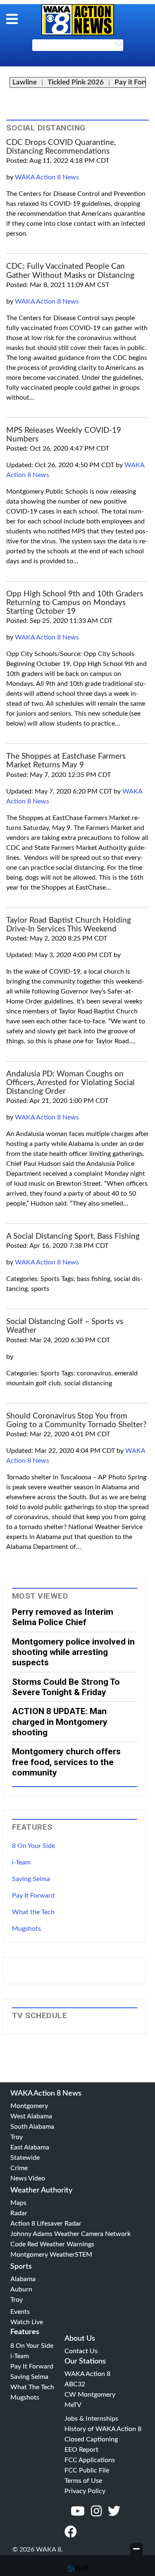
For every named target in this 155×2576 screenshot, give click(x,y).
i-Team (21, 1862)
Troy (17, 2137)
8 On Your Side (33, 1846)
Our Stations (85, 2361)
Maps (18, 2203)
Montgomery (29, 2106)
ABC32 (75, 2384)
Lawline (25, 82)
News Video (28, 2178)
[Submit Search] (119, 46)
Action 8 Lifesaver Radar (46, 2224)
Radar (19, 2213)
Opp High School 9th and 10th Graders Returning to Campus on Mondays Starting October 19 (75, 603)
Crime (19, 2168)
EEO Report (81, 2450)
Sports (21, 2267)
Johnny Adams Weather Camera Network (70, 2234)
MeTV (73, 2405)
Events (20, 2312)
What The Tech (32, 2387)
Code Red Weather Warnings (52, 2244)
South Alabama (32, 2127)
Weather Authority (41, 2190)
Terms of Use (83, 2481)
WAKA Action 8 (87, 2374)
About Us (80, 2339)
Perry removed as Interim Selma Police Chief (63, 1617)
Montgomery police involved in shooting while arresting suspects (73, 1652)
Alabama (23, 2279)
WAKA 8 (78, 20)
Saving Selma (31, 1879)
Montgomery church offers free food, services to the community (66, 1762)
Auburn (21, 2289)
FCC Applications (90, 2460)
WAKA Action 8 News (47, 177)
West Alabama (31, 2116)
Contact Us (81, 2351)
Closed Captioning (91, 2439)
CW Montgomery (90, 2395)
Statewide (25, 2158)
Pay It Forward (33, 1896)
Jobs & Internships (91, 2419)
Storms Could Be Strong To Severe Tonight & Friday (66, 1687)
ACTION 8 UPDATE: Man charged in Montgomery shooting (60, 1722)
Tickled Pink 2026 (76, 82)
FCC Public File (87, 2470)
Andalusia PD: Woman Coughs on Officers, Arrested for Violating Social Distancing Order (70, 1083)
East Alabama (30, 2147)
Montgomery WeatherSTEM (51, 2255)
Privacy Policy (85, 2491)
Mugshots (26, 1929)
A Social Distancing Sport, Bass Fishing (73, 1236)
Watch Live (27, 2322)
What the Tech (33, 1912)
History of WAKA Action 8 (103, 2429)
